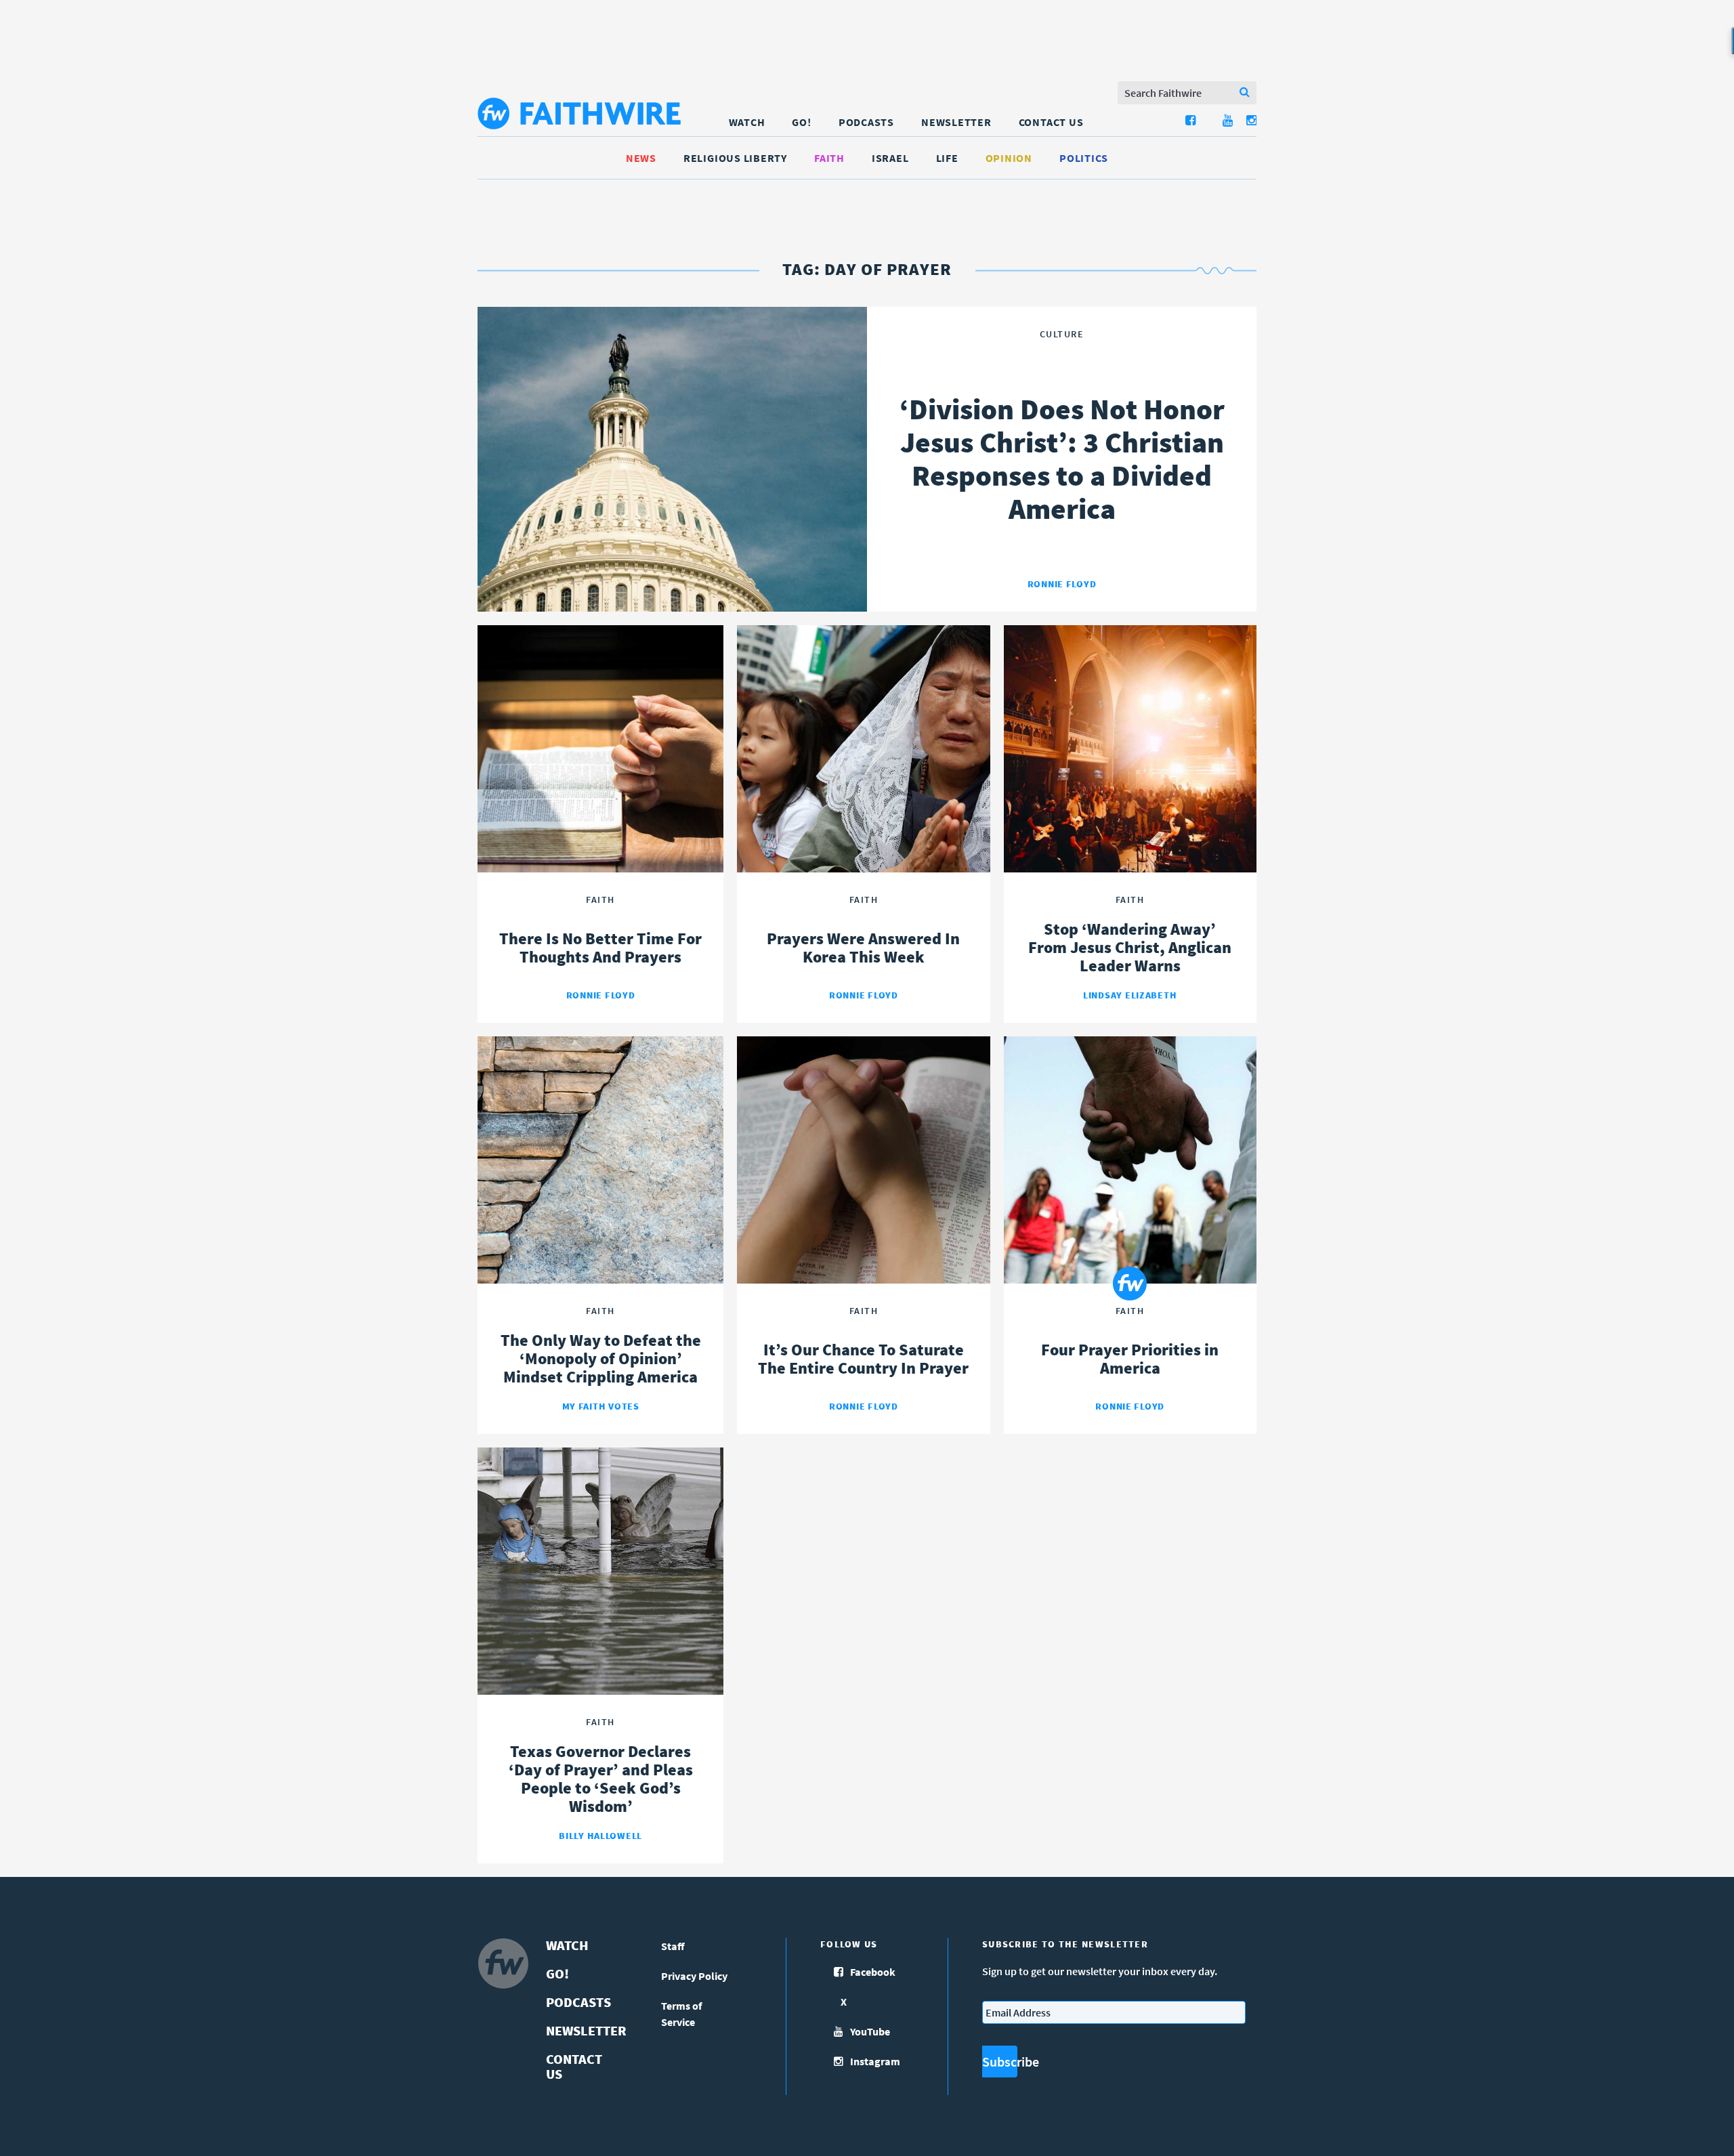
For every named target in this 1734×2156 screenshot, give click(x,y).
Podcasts (866, 122)
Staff (673, 1946)
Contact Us (1051, 122)
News (641, 158)
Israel (890, 158)
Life (947, 158)
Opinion (1009, 158)
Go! (801, 122)
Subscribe (1000, 2062)
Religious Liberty (735, 158)
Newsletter (956, 122)
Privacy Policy (694, 1976)
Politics (1084, 158)
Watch (747, 122)
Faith (829, 158)
